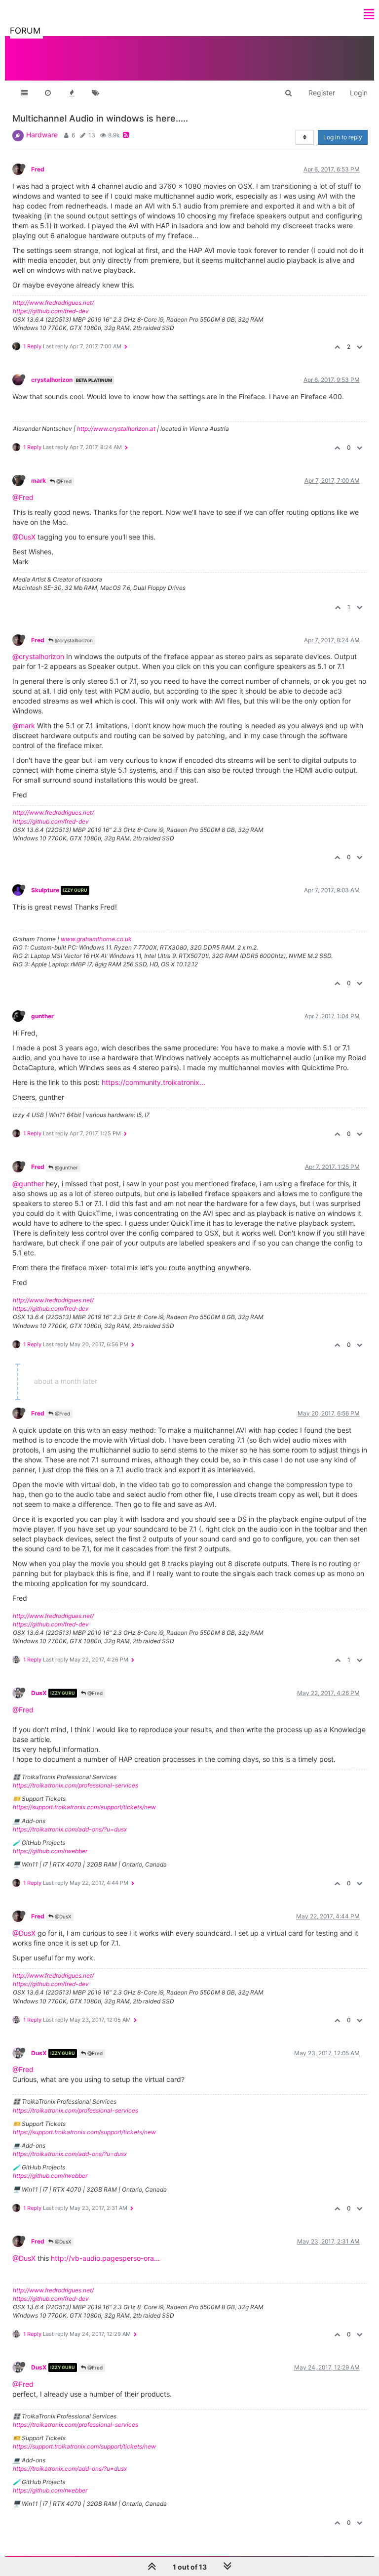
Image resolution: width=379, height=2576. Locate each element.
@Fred (63, 481)
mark (38, 480)
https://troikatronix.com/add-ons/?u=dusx (70, 1829)
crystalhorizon (52, 380)
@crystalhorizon (73, 640)
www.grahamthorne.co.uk (96, 939)
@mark (24, 726)
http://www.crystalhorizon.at (116, 429)
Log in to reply (343, 137)
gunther (42, 1016)
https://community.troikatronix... (153, 1082)
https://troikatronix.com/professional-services (76, 1785)
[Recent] (48, 93)
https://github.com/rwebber (50, 1851)
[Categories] (24, 93)
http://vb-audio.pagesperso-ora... (105, 2258)
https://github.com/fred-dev (51, 311)
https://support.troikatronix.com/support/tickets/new (84, 1807)
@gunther (66, 1167)
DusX (39, 1693)
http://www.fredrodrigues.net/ (53, 303)
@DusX (24, 537)
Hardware (42, 135)
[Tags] (95, 93)
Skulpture (45, 890)
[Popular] (72, 93)
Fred (38, 169)
